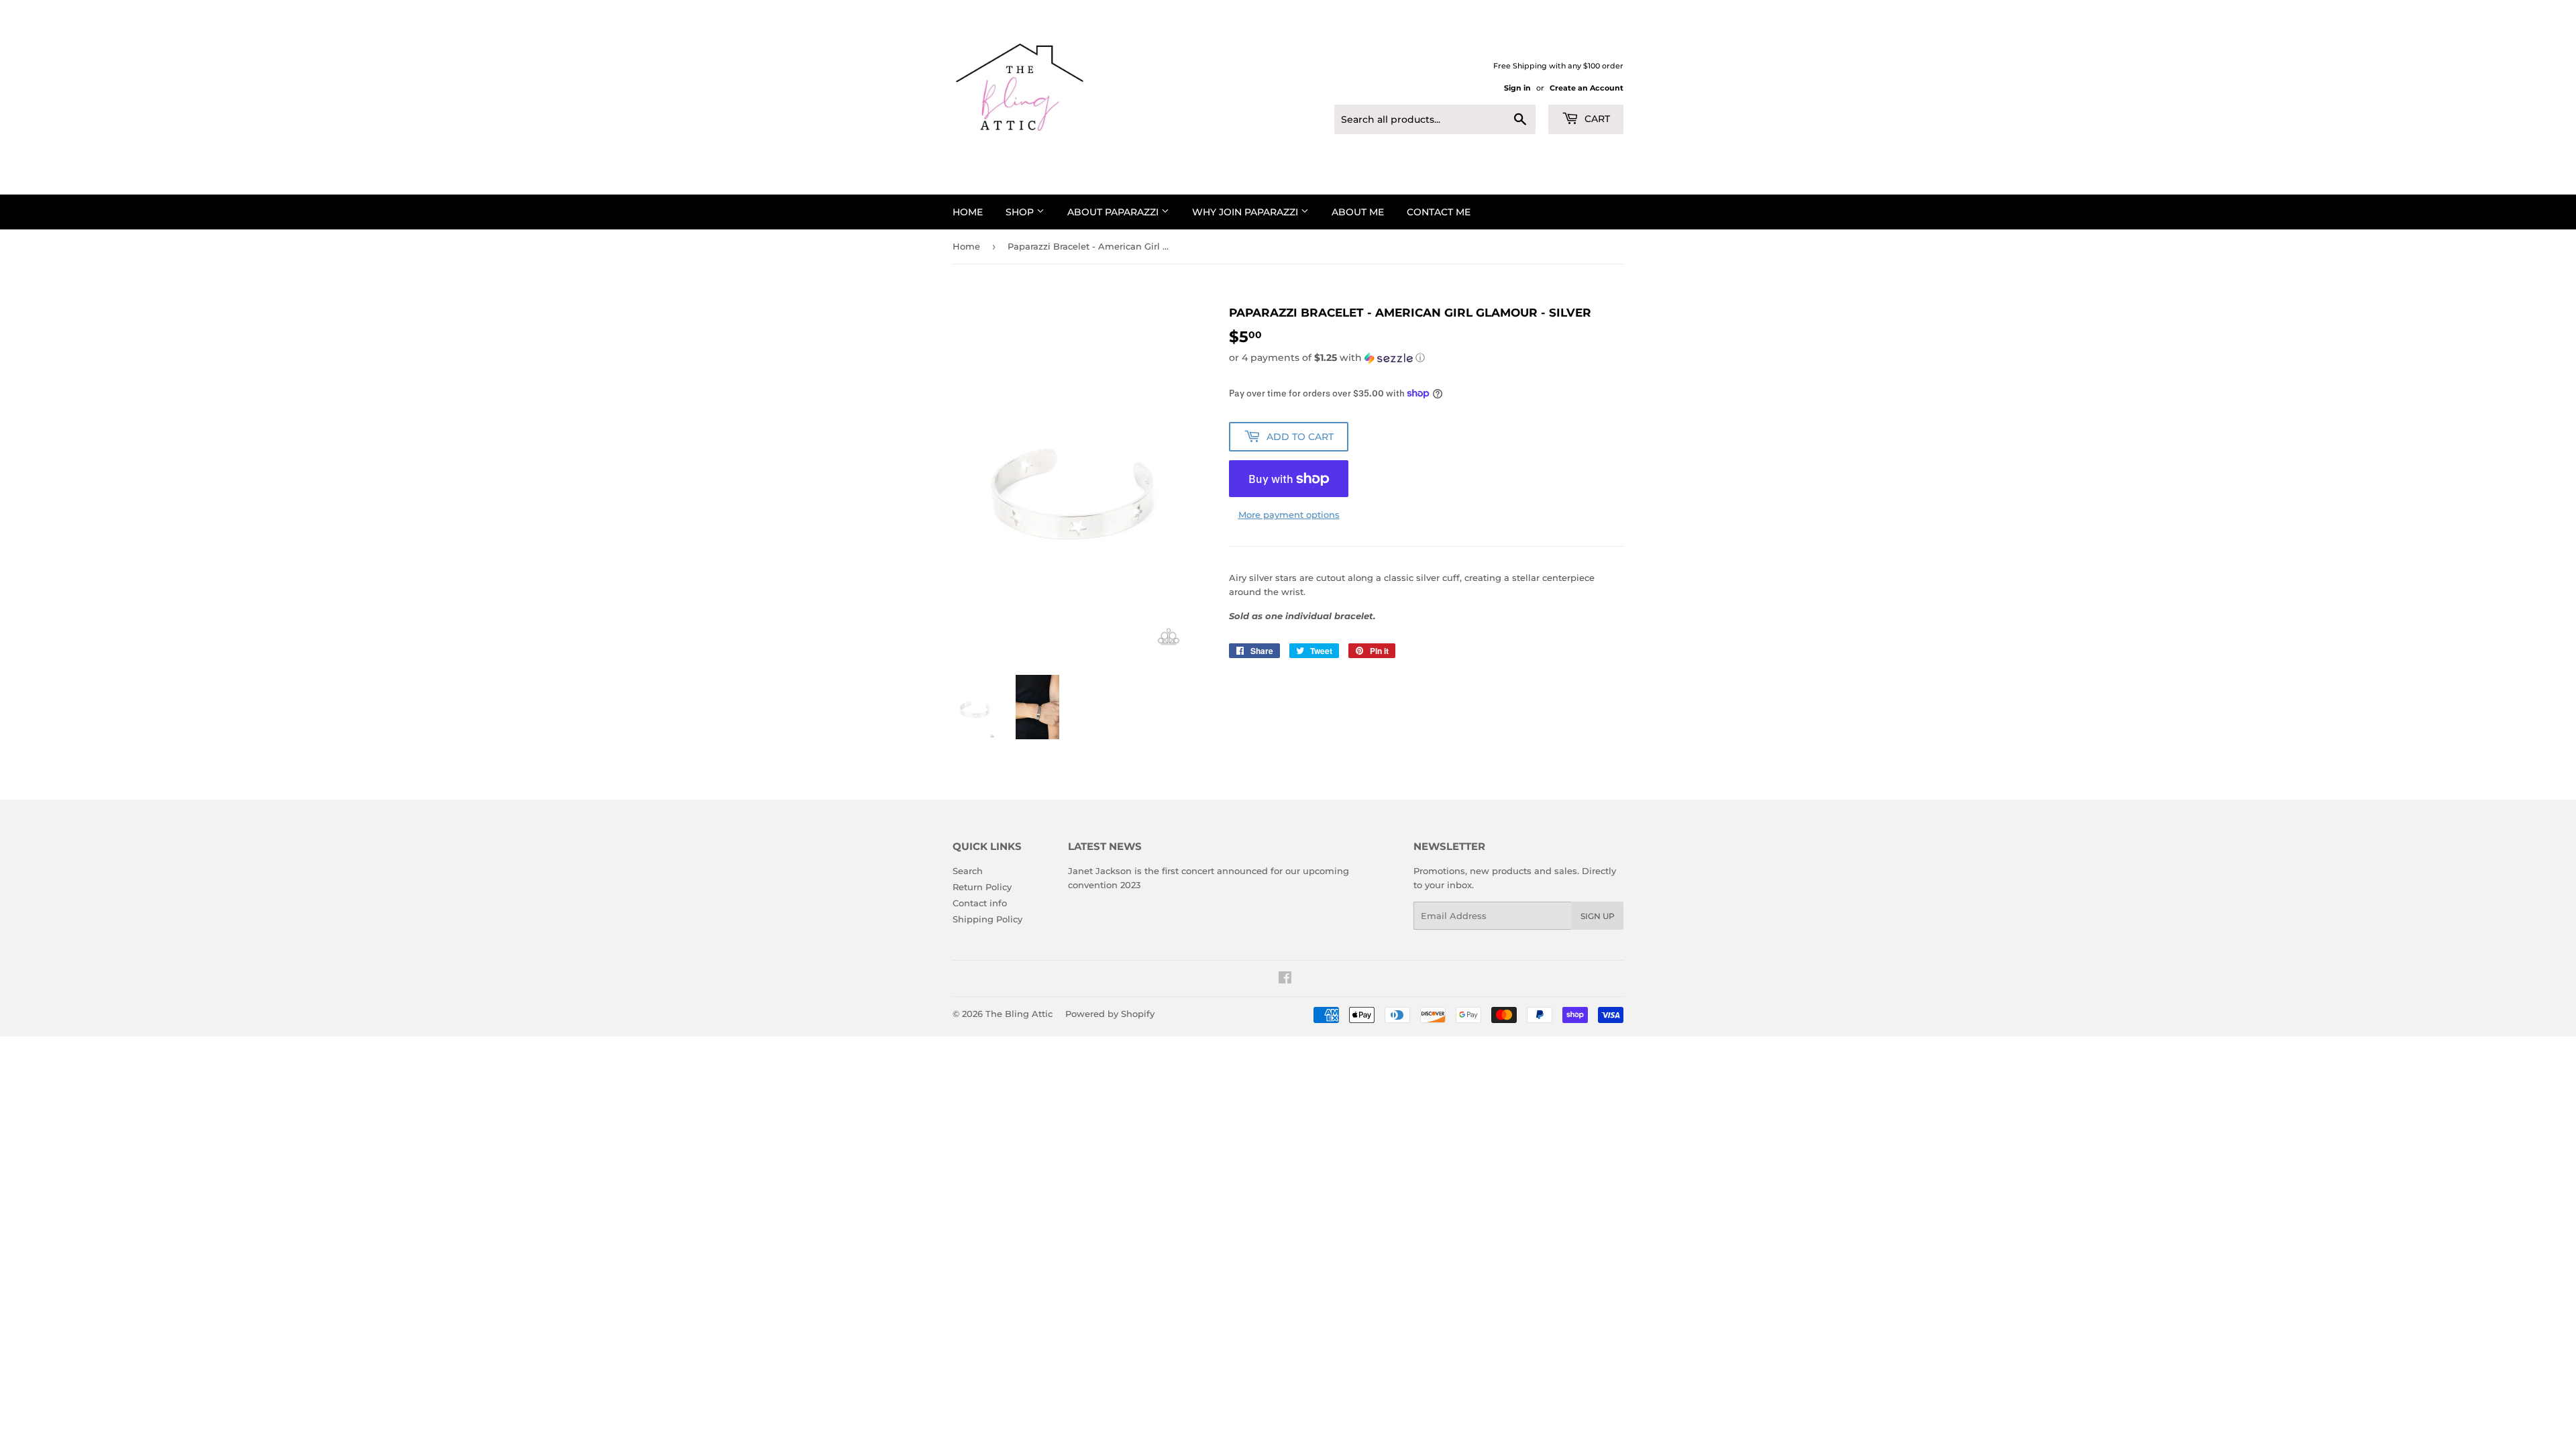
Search (968, 871)
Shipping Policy (987, 919)
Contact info (980, 903)
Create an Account (1587, 88)
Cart (1596, 119)
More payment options (1289, 515)
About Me (1358, 212)
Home (968, 212)
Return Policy (982, 887)
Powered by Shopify (1110, 1014)
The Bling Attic (1019, 1014)
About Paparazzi (1114, 212)
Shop (1021, 212)
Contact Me (1439, 212)
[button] (1426, 358)
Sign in (1517, 88)
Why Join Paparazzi (1246, 212)
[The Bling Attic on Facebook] (1285, 979)
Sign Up (1598, 916)
